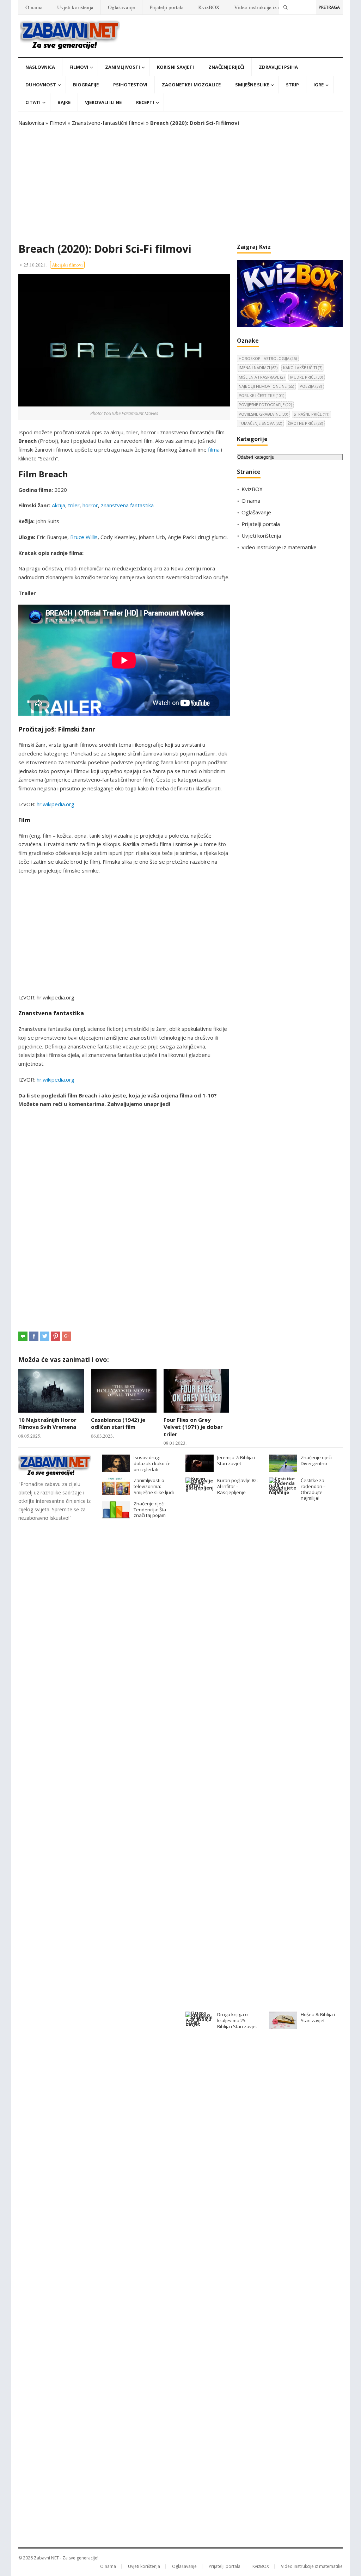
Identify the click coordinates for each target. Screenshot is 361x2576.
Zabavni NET (46, 2558)
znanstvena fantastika (127, 505)
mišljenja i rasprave (262, 377)
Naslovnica (40, 67)
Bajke (64, 102)
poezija (311, 386)
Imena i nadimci (258, 368)
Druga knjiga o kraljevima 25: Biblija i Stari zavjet (237, 2020)
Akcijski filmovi (67, 265)
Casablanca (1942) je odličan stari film (118, 1423)
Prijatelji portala (167, 7)
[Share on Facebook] (34, 1336)
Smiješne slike (252, 85)
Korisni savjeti (175, 67)
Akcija (59, 505)
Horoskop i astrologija (268, 358)
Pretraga (329, 7)
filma (214, 449)
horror (90, 505)
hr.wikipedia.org (56, 804)
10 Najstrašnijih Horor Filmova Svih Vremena (47, 1423)
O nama (34, 7)
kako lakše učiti (303, 368)
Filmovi (79, 67)
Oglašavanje (121, 7)
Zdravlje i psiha (278, 67)
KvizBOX (209, 7)
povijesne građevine (263, 414)
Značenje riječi (226, 67)
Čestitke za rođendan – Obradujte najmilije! (313, 1489)
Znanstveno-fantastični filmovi (108, 123)
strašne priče (311, 414)
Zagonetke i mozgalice (191, 85)
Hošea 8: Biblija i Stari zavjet (318, 2017)
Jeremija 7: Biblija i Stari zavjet (236, 1460)
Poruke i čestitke (261, 395)
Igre (319, 85)
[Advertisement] (180, 185)
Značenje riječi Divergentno (316, 1460)
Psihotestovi (130, 85)
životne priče (305, 423)
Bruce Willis (84, 537)
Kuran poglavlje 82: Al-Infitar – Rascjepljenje (237, 1486)
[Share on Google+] (67, 1336)
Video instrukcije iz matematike (269, 7)
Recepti (145, 102)
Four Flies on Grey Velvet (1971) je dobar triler (193, 1427)
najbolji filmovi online (266, 386)
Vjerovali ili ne (103, 102)
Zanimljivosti (123, 67)
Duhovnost (41, 85)
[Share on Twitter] (45, 1336)
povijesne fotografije (265, 405)
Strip (292, 85)
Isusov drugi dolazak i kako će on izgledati (152, 1463)
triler (74, 505)
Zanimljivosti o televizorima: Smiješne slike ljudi (154, 1486)
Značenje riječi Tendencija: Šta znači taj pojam (150, 1510)
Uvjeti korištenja (75, 7)
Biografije (86, 85)
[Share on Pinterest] (56, 1336)
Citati (33, 102)
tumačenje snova (260, 423)
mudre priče (307, 377)
